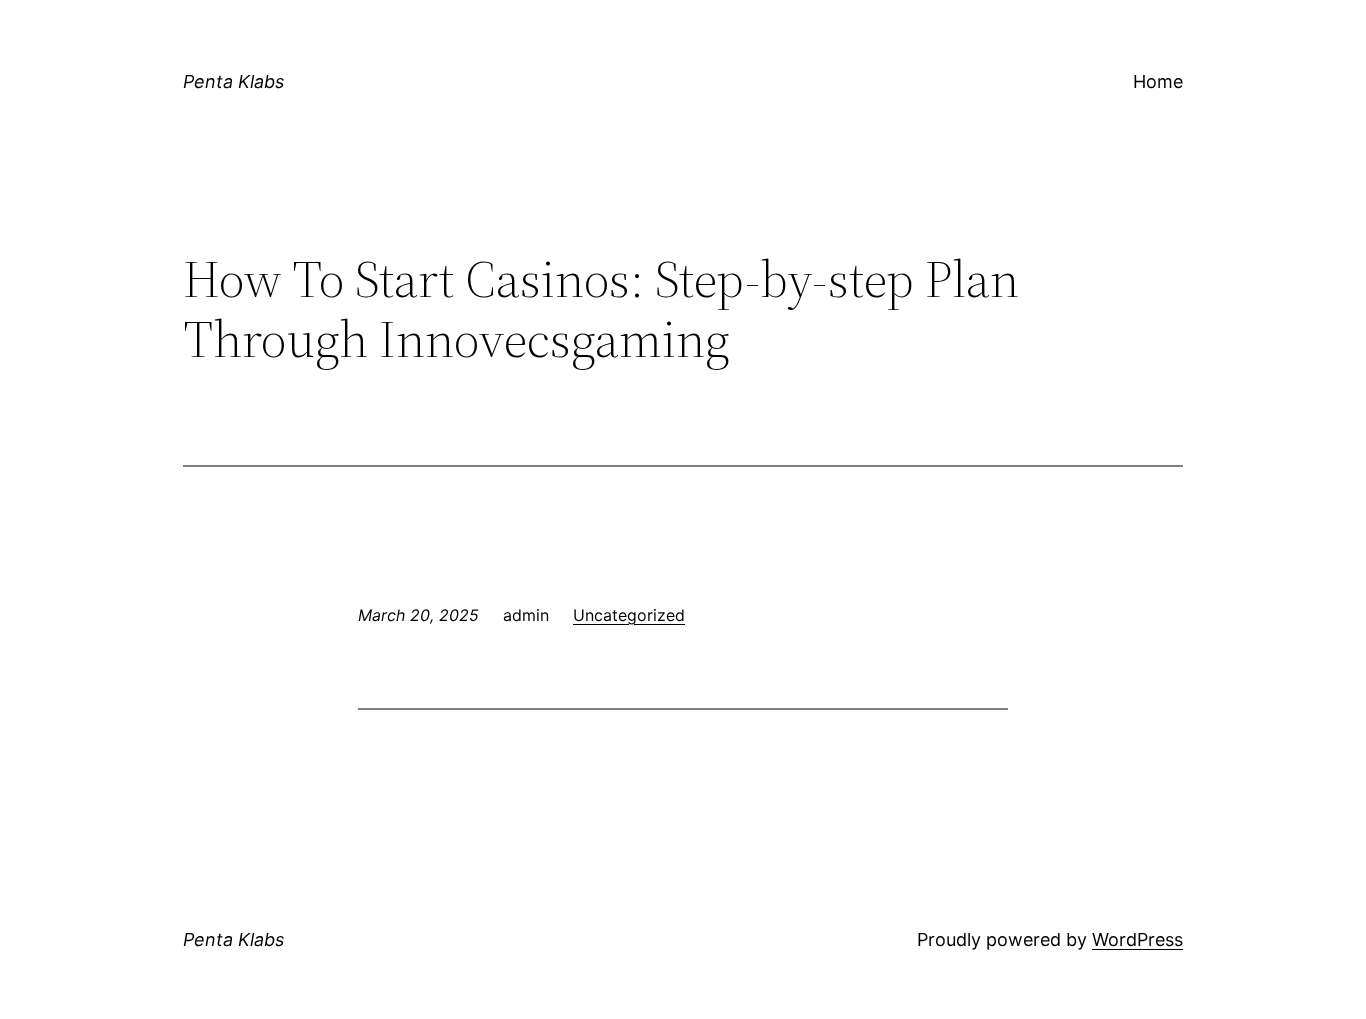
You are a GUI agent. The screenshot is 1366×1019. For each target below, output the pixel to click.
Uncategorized (629, 615)
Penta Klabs (233, 81)
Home (1158, 81)
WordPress (1137, 939)
